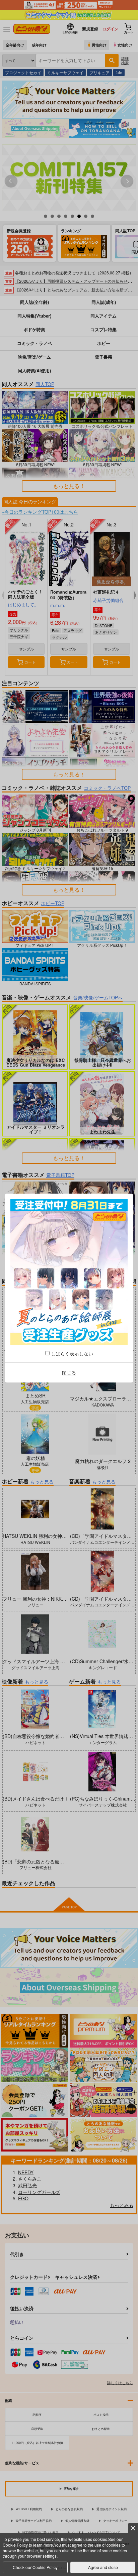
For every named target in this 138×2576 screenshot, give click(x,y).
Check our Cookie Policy (35, 2567)
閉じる (69, 1372)
